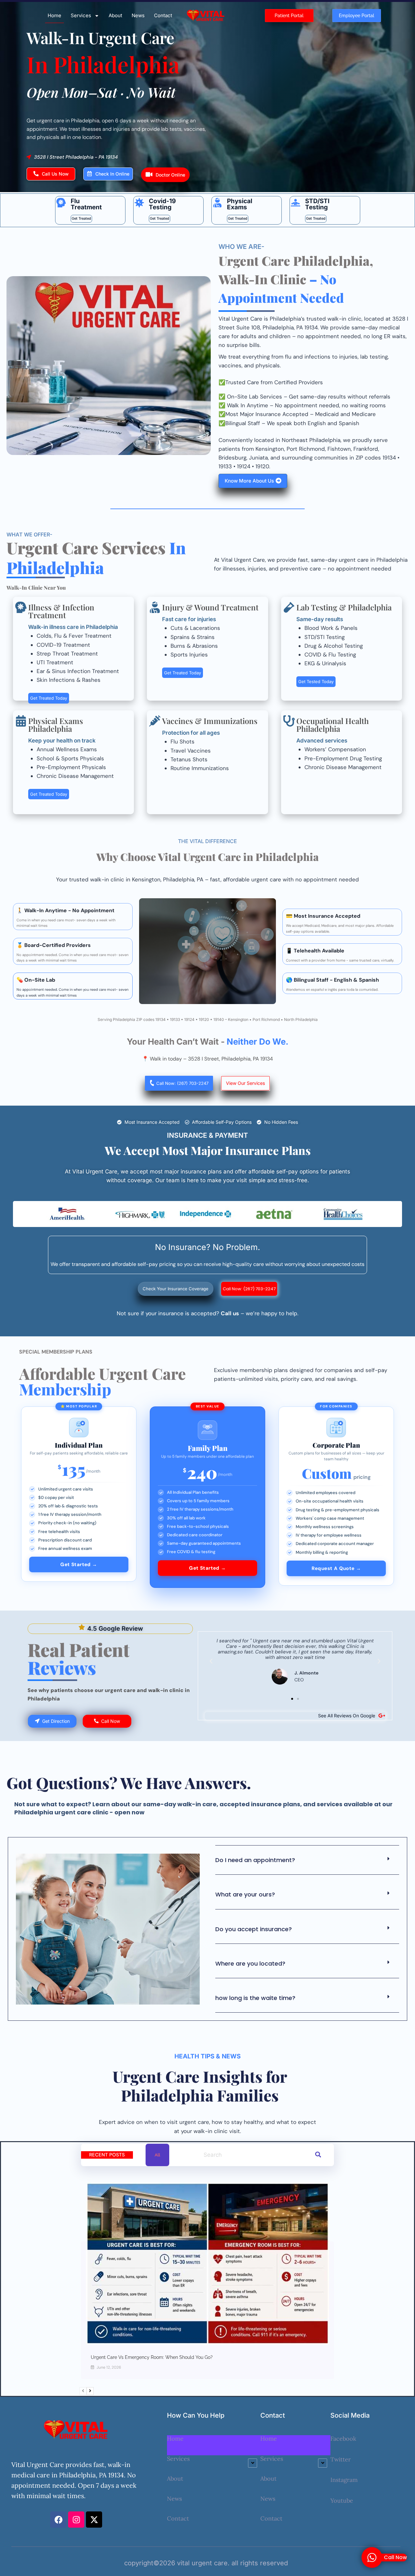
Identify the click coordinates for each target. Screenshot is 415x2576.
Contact (163, 15)
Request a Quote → (336, 1568)
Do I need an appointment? (255, 1860)
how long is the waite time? (255, 1998)
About (115, 15)
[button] (211, 1661)
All (157, 2155)
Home (54, 15)
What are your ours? (245, 1894)
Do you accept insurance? (254, 1929)
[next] (90, 2391)
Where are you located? (250, 1963)
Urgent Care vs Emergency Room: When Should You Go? (152, 2357)
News (138, 15)
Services (81, 15)
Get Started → (79, 1564)
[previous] (83, 2391)
